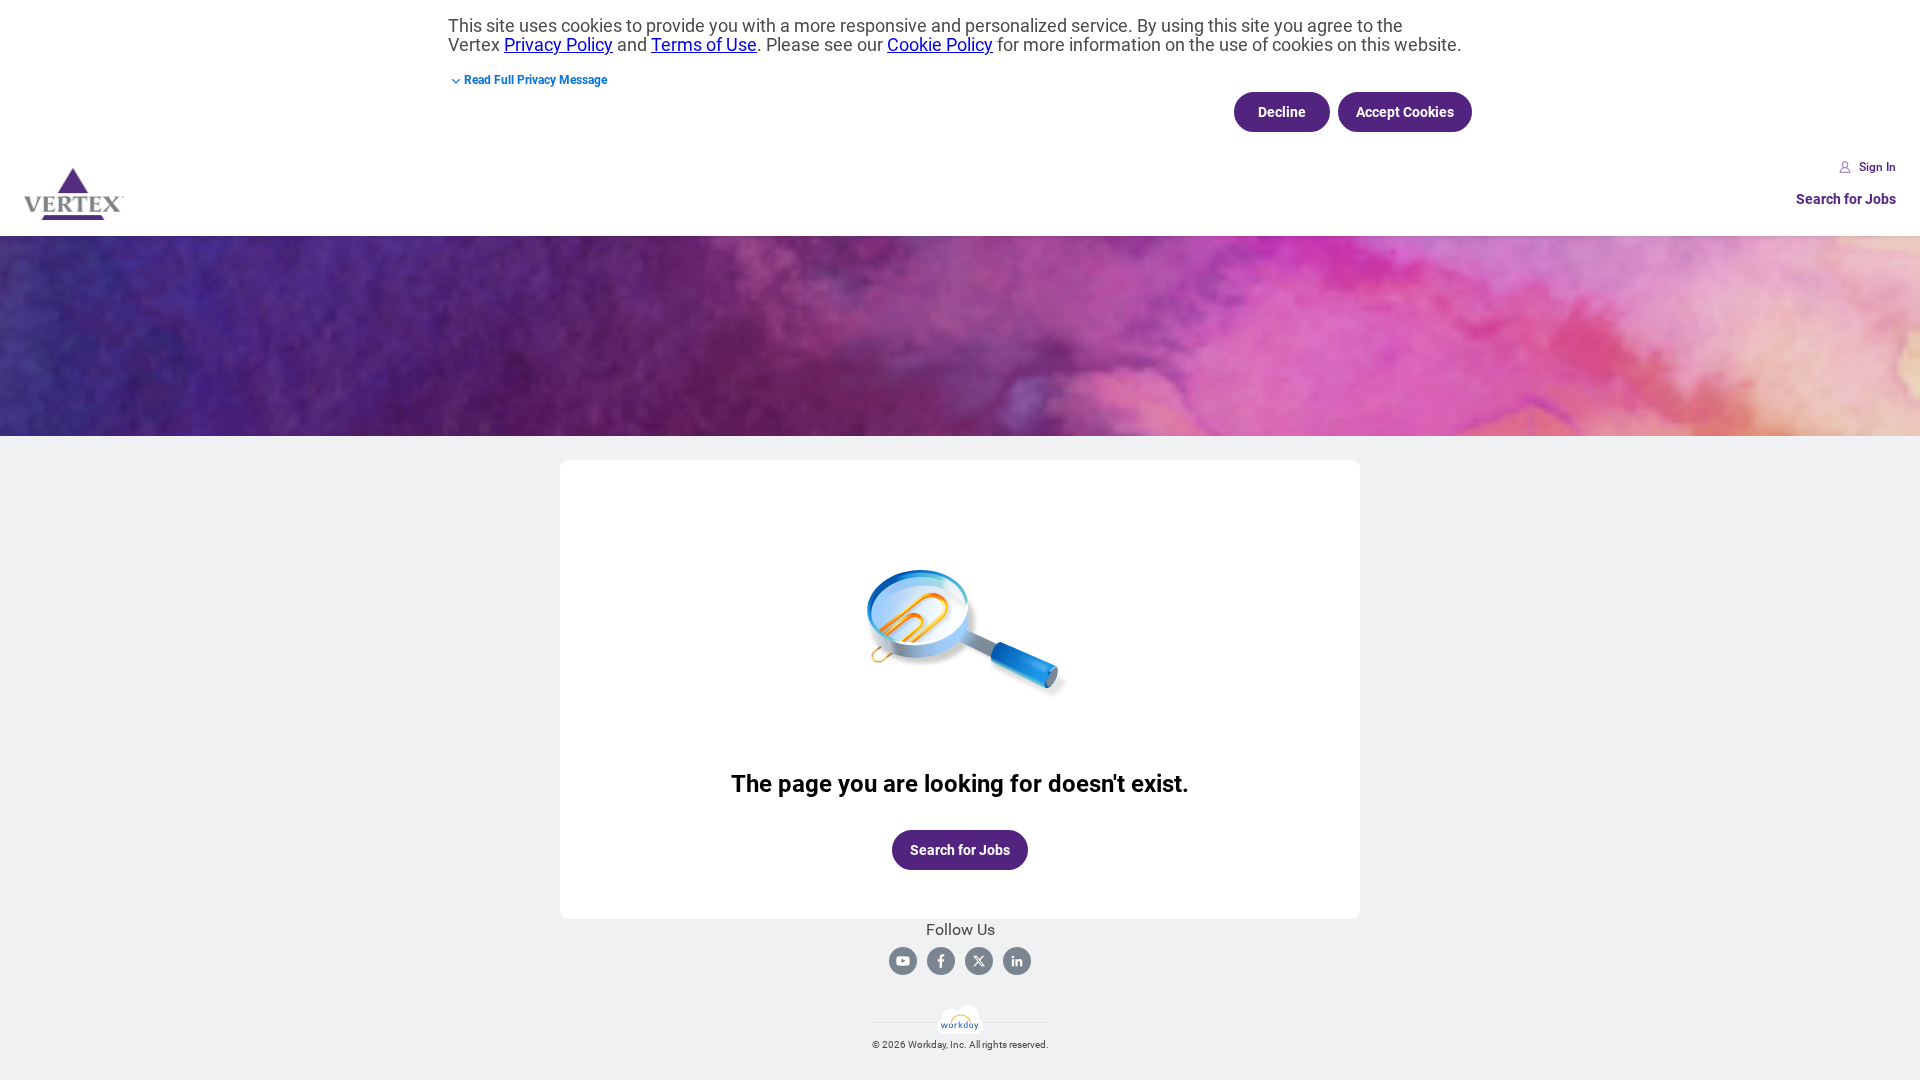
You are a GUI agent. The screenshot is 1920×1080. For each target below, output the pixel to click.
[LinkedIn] (1017, 961)
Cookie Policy (940, 44)
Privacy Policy (558, 44)
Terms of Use (704, 44)
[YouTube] (903, 961)
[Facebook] (941, 961)
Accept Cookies (1405, 112)
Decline (1282, 112)
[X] (979, 961)
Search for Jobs (1846, 199)
